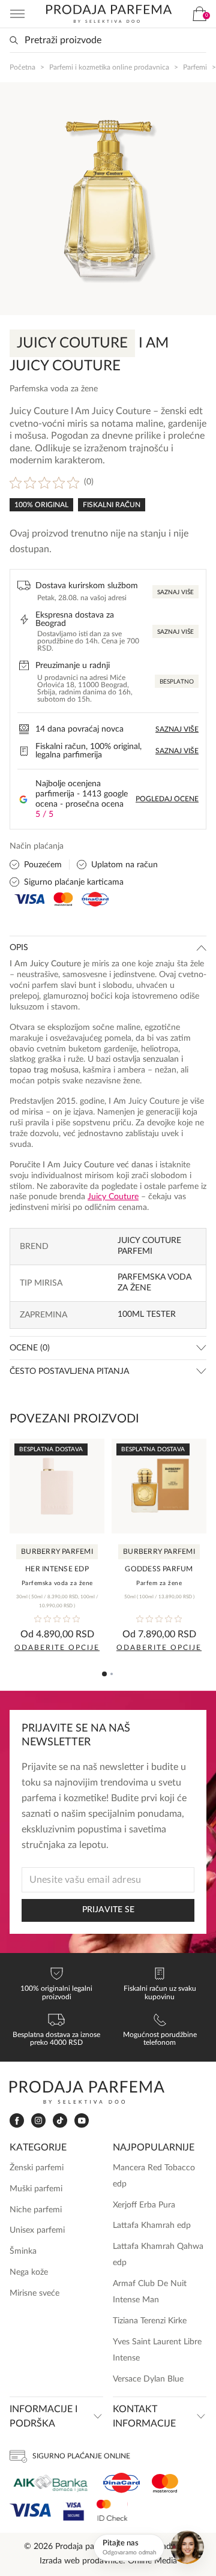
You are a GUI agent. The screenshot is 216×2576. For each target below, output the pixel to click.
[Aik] (50, 2483)
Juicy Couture (113, 1197)
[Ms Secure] (112, 2510)
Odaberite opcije (57, 1648)
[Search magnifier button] (14, 40)
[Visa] (30, 2510)
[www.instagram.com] (38, 2121)
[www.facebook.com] (17, 2121)
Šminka (23, 2251)
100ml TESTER (147, 1314)
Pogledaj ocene (167, 799)
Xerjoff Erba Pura (144, 2205)
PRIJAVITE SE (108, 1910)
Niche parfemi (36, 2210)
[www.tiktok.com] (60, 2121)
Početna (22, 67)
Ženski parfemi (37, 2168)
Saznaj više (175, 592)
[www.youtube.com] (82, 2120)
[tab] (104, 1674)
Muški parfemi (36, 2189)
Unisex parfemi (37, 2230)
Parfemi (195, 67)
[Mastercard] (165, 2483)
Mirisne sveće (34, 2293)
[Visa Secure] (74, 2510)
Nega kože (29, 2272)
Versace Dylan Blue (148, 2379)
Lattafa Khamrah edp (152, 2225)
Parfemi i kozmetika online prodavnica (109, 67)
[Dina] (121, 2483)
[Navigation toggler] (17, 14)
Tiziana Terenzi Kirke (150, 2321)
